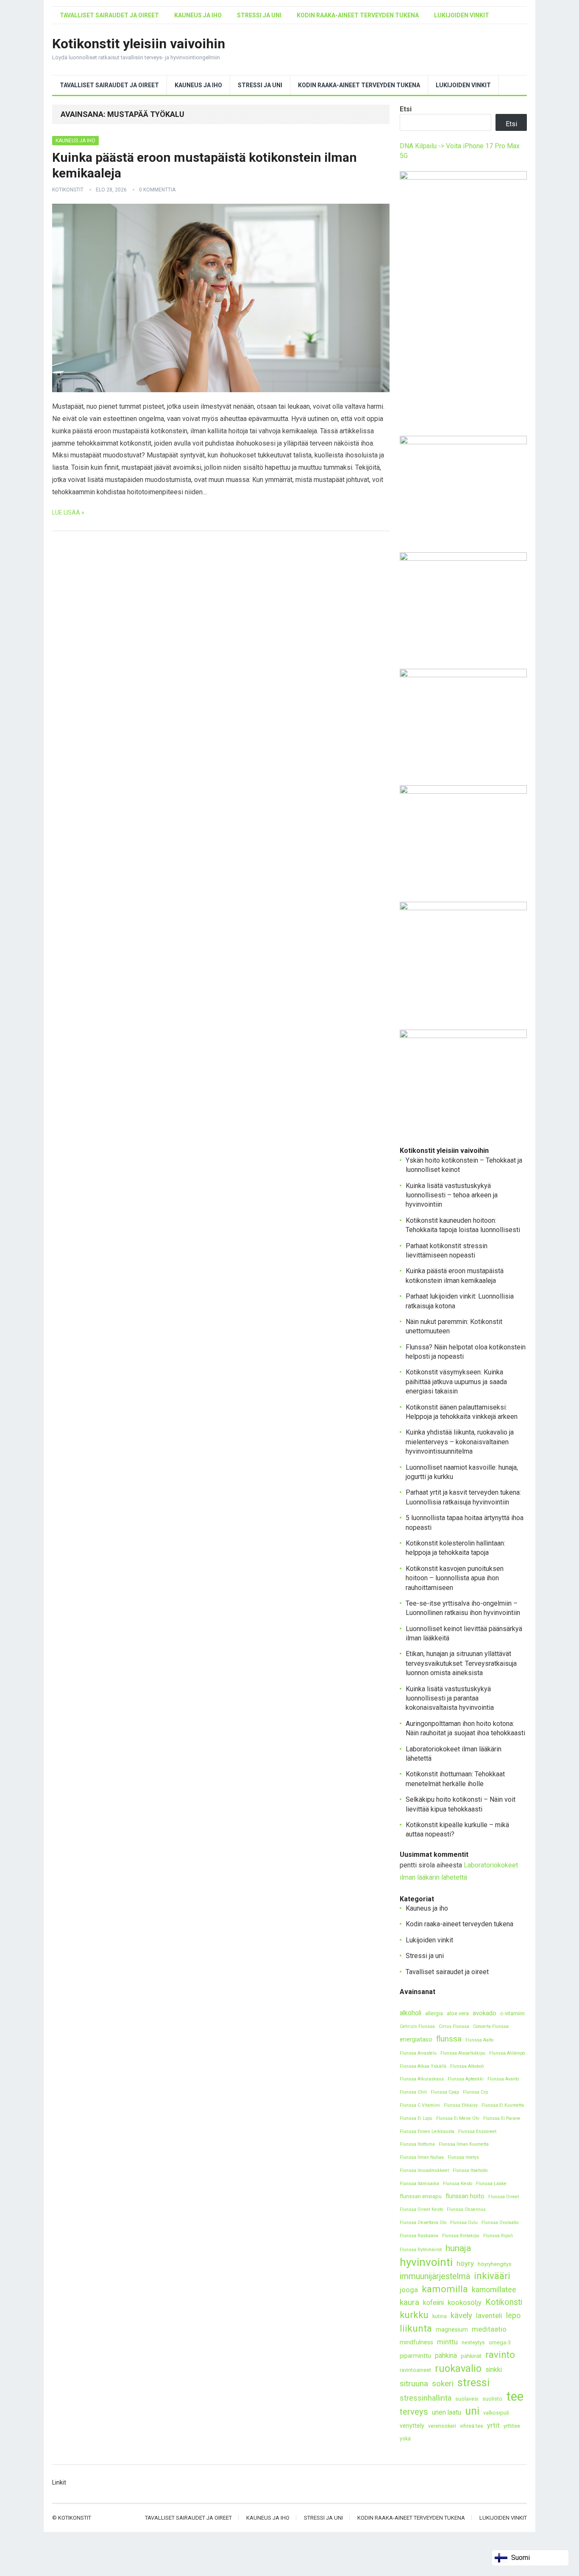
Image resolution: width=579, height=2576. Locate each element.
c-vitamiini (512, 2013)
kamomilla (445, 2289)
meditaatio (489, 2329)
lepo (513, 2315)
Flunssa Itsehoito (470, 2170)
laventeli (489, 2316)
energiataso (416, 2040)
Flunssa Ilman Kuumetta (464, 2144)
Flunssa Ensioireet (477, 2131)
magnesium (452, 2330)
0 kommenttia (157, 190)
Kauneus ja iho (198, 15)
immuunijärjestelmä (435, 2276)
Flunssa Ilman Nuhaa (422, 2157)
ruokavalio (458, 2368)
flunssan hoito (465, 2196)
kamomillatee (494, 2289)
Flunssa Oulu (464, 2223)
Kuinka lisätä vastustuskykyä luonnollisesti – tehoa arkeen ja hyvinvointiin (452, 1195)
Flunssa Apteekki (466, 2079)
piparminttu (415, 2356)
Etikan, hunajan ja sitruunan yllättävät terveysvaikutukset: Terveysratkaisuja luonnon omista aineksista (461, 1663)
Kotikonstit (68, 190)
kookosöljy (465, 2302)
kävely (461, 2315)
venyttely (412, 2426)
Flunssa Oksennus (466, 2209)
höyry (465, 2263)
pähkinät (471, 2356)
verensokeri (442, 2426)
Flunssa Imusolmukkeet (424, 2170)
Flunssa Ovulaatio (500, 2223)
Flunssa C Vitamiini (420, 2105)
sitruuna (414, 2383)
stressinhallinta (426, 2398)
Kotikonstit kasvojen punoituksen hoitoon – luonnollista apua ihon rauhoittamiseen (455, 1578)
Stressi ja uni (259, 15)
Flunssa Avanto (503, 2079)
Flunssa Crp (475, 2092)
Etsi (406, 109)
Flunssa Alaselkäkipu (463, 2053)
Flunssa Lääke (491, 2184)
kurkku (414, 2315)
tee (515, 2397)
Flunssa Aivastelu (418, 2053)
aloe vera (458, 2013)
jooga (409, 2290)
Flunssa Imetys (463, 2157)
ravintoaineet (415, 2370)
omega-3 (500, 2342)
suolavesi (467, 2399)
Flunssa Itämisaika (419, 2184)
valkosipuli (496, 2413)
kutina (440, 2316)
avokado (484, 2013)
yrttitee (512, 2426)
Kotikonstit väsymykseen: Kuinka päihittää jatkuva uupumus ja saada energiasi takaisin (456, 1382)
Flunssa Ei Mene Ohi (458, 2118)
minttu (447, 2342)
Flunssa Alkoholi (467, 2066)
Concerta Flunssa (491, 2026)
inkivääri (492, 2276)
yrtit (493, 2425)
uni (472, 2411)
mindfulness (416, 2342)
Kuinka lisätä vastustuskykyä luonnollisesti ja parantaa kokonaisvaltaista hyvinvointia (450, 1698)
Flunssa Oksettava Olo (423, 2223)
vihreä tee (472, 2426)
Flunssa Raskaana (419, 2236)
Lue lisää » (68, 512)
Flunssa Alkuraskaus (422, 2079)
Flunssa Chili (413, 2092)
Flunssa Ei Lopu (416, 2118)
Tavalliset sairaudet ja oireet (109, 15)
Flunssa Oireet (504, 2197)
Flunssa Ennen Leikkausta (427, 2131)
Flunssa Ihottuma (417, 2144)
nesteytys (473, 2342)
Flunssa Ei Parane (502, 2118)
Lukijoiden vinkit (462, 15)
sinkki (494, 2370)
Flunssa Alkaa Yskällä (423, 2066)
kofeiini (433, 2303)
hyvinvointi (426, 2262)
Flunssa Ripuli (498, 2236)
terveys (414, 2412)
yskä (405, 2439)
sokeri (443, 2383)
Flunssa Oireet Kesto (421, 2209)
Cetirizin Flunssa (417, 2026)
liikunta (416, 2328)
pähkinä (446, 2356)
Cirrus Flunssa (454, 2026)
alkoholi (411, 2013)
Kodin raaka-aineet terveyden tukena (358, 15)
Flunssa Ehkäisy (461, 2105)
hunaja (458, 2248)
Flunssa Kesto (458, 2184)
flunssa (449, 2039)
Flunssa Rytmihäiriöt (421, 2250)
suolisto (492, 2399)
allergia (434, 2013)
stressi (473, 2383)
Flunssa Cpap (445, 2092)
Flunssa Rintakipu (461, 2236)
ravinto (500, 2355)
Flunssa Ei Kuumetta (503, 2105)
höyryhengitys (495, 2264)
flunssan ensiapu (421, 2196)
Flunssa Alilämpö (507, 2053)
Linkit (59, 2482)
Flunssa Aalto (479, 2040)
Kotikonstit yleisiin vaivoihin (139, 44)
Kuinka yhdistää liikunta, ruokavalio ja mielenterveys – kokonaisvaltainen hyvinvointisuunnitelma (460, 1442)
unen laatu (447, 2412)
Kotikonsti (504, 2302)
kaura (409, 2302)
